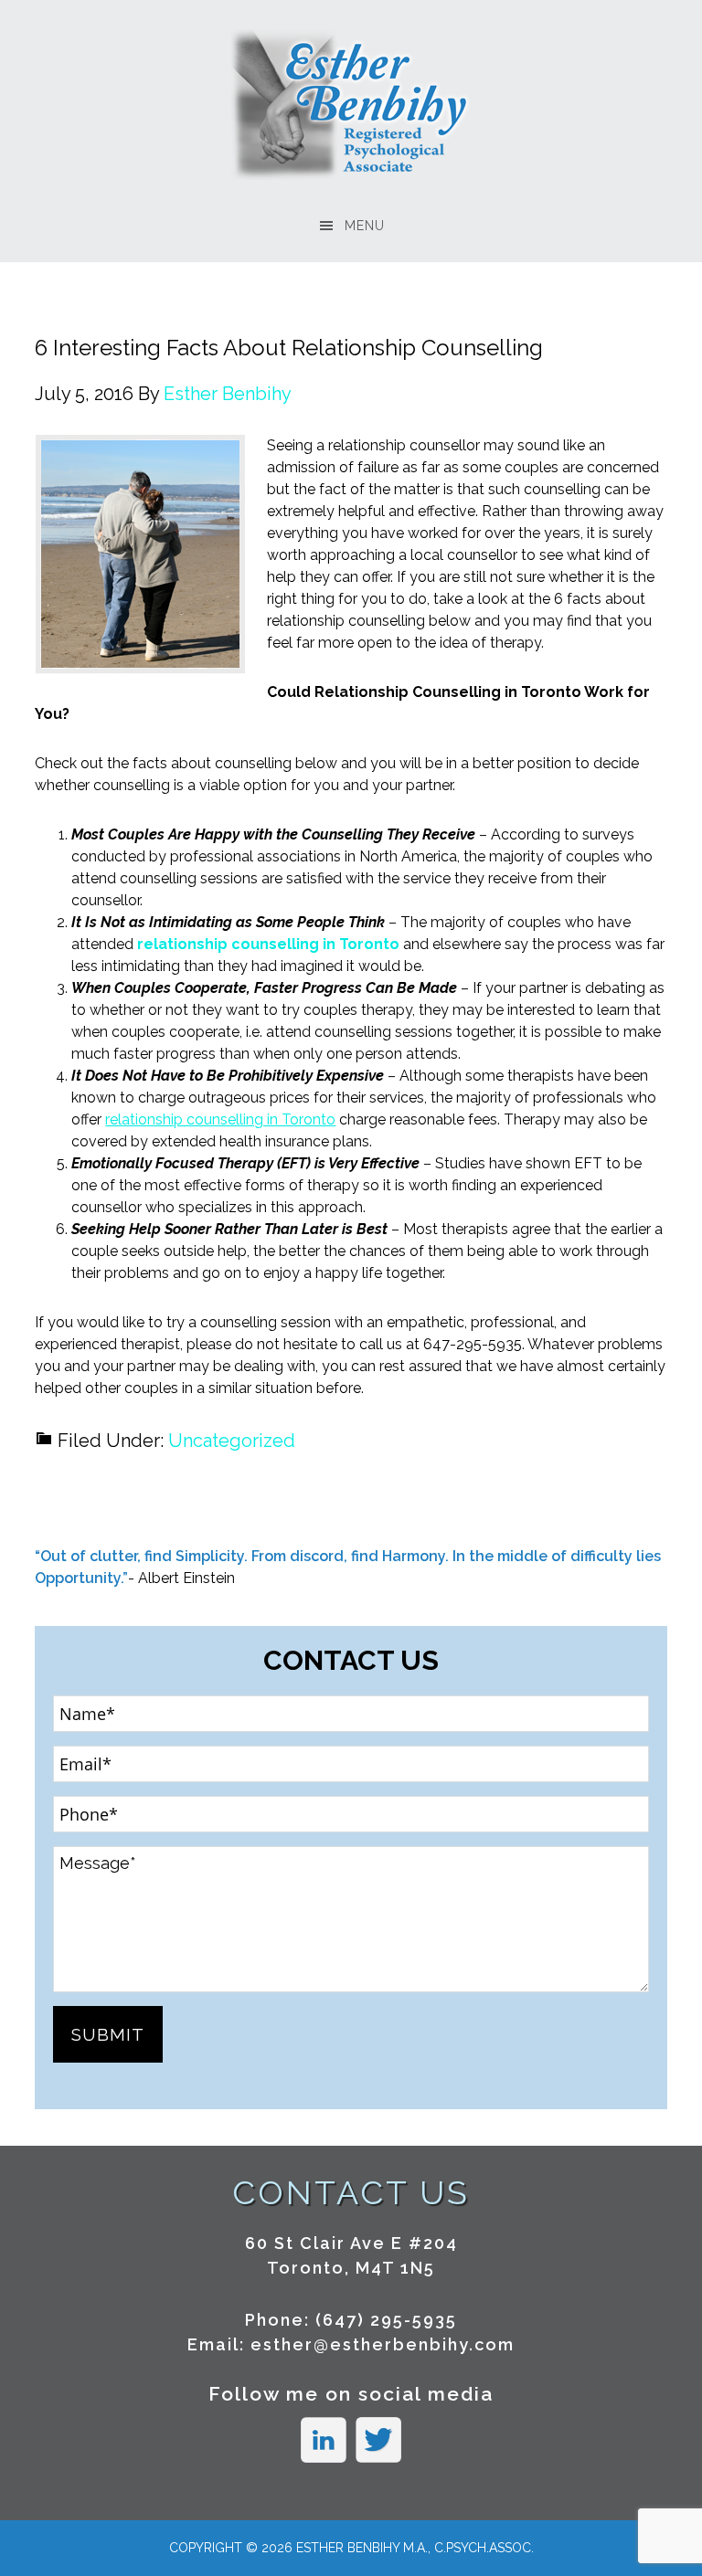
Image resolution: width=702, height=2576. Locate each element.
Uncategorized (232, 1441)
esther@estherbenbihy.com (383, 2344)
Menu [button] (365, 226)
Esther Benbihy (351, 105)
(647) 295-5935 (386, 2320)
